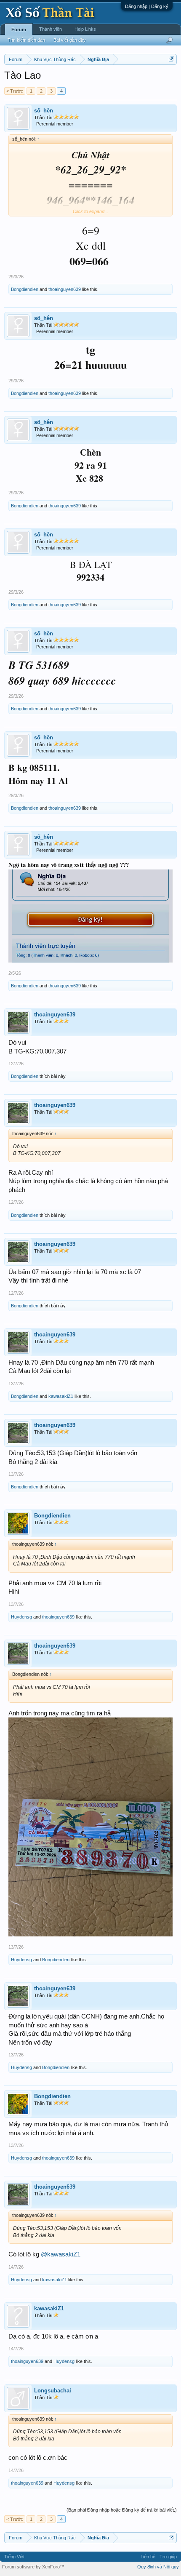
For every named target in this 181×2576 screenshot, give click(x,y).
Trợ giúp (168, 2557)
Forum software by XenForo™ (33, 2567)
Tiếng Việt (14, 2557)
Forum (19, 29)
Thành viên (51, 29)
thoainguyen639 (65, 289)
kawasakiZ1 (61, 1396)
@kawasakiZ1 (61, 2254)
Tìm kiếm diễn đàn (26, 40)
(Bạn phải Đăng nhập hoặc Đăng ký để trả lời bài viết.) (122, 2510)
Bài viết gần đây (70, 40)
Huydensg (21, 1617)
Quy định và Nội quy (158, 2567)
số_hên (44, 111)
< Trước (15, 91)
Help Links (85, 29)
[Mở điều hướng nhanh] (172, 59)
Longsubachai (53, 2391)
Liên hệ (148, 2557)
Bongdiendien (25, 289)
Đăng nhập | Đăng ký (147, 6)
